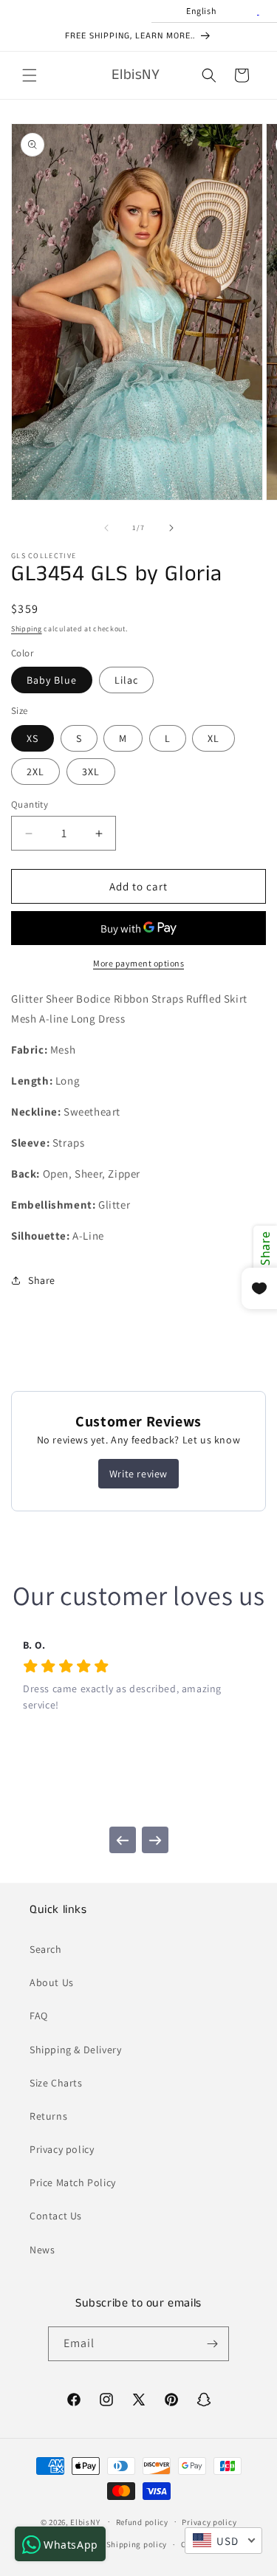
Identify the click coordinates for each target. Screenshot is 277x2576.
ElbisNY (85, 2521)
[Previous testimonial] (123, 1840)
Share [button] (42, 1280)
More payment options (138, 963)
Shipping (27, 629)
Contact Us (56, 2216)
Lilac (126, 680)
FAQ (39, 2016)
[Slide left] (106, 528)
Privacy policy (62, 2149)
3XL (91, 772)
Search (46, 1949)
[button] (30, 75)
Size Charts (56, 2083)
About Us (52, 1982)
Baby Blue (52, 680)
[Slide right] (171, 528)
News (42, 2250)
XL (213, 738)
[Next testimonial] (155, 1840)
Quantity (30, 804)
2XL (35, 772)
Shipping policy (137, 2544)
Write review (138, 1474)
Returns (48, 2116)
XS (33, 738)
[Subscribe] (212, 2344)
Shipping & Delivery (75, 2050)
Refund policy (142, 2522)
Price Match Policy (73, 2182)
